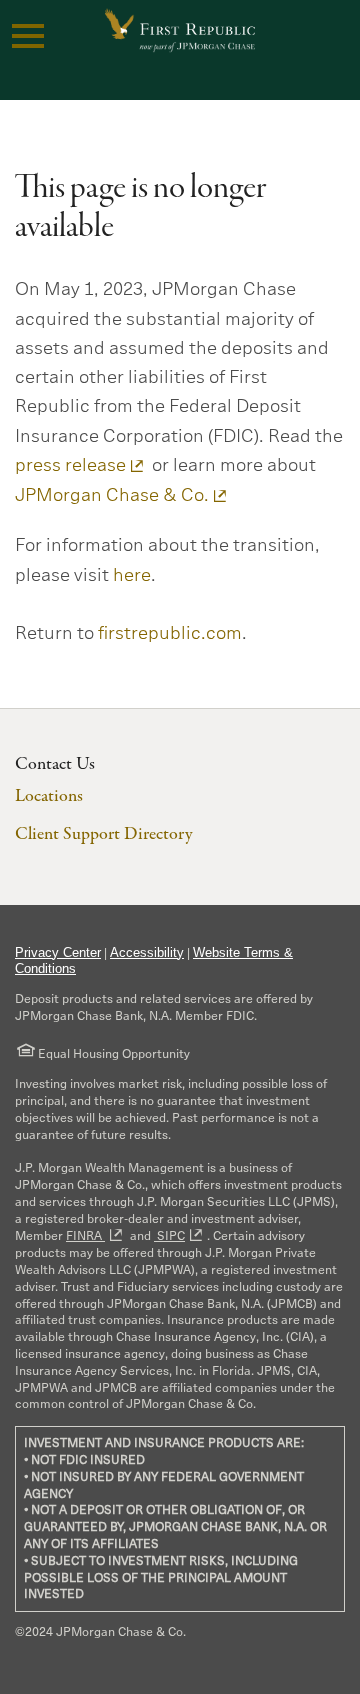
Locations (49, 796)
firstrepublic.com (170, 633)
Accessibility (147, 952)
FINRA (85, 1235)
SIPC (169, 1235)
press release (70, 465)
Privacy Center (58, 952)
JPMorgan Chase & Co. (112, 495)
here (132, 575)
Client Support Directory (103, 834)
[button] (28, 36)
